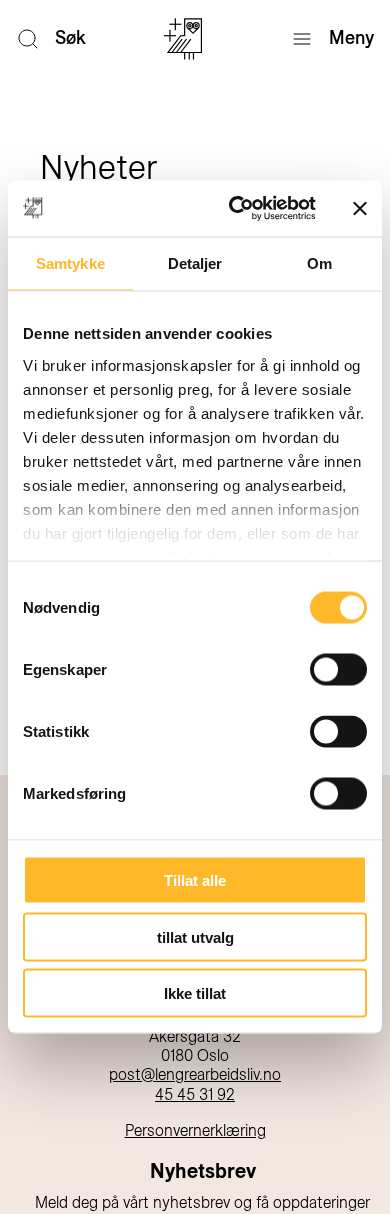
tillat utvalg (195, 936)
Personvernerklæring (195, 1130)
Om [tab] (319, 262)
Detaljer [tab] (195, 262)
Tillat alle (195, 880)
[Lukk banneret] (360, 208)
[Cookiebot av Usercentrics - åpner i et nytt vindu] (236, 209)
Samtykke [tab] (70, 262)
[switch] (338, 670)
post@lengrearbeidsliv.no (195, 1074)
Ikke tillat (195, 993)
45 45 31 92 (195, 1094)
